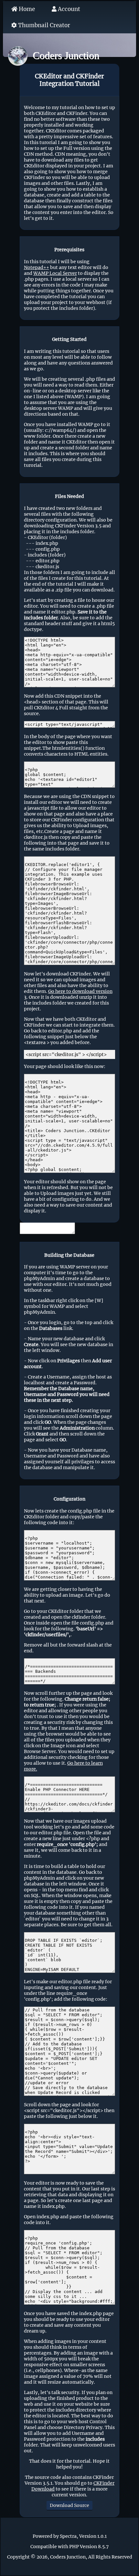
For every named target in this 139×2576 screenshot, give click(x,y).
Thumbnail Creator (43, 25)
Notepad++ (37, 267)
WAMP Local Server (55, 273)
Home (26, 9)
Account (68, 9)
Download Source (69, 2505)
